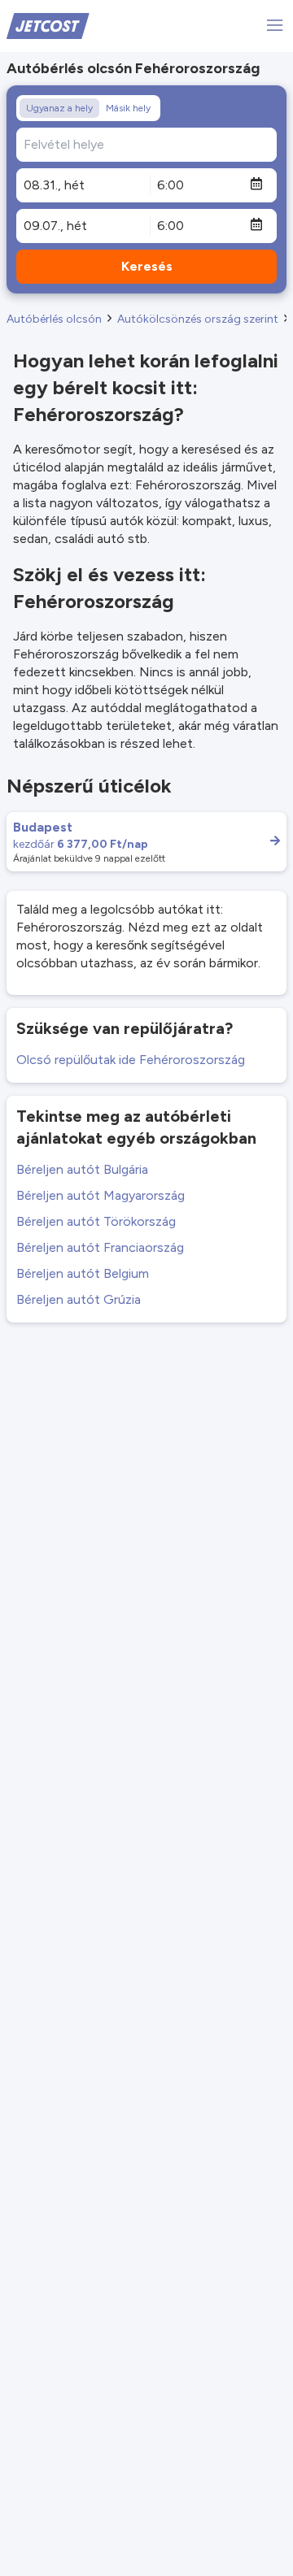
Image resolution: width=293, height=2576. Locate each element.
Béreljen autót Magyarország (101, 1195)
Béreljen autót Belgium (83, 1273)
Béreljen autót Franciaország (100, 1247)
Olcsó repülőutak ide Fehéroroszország (131, 1060)
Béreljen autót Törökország (96, 1221)
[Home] (48, 25)
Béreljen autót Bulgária (82, 1169)
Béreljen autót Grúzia (79, 1299)
